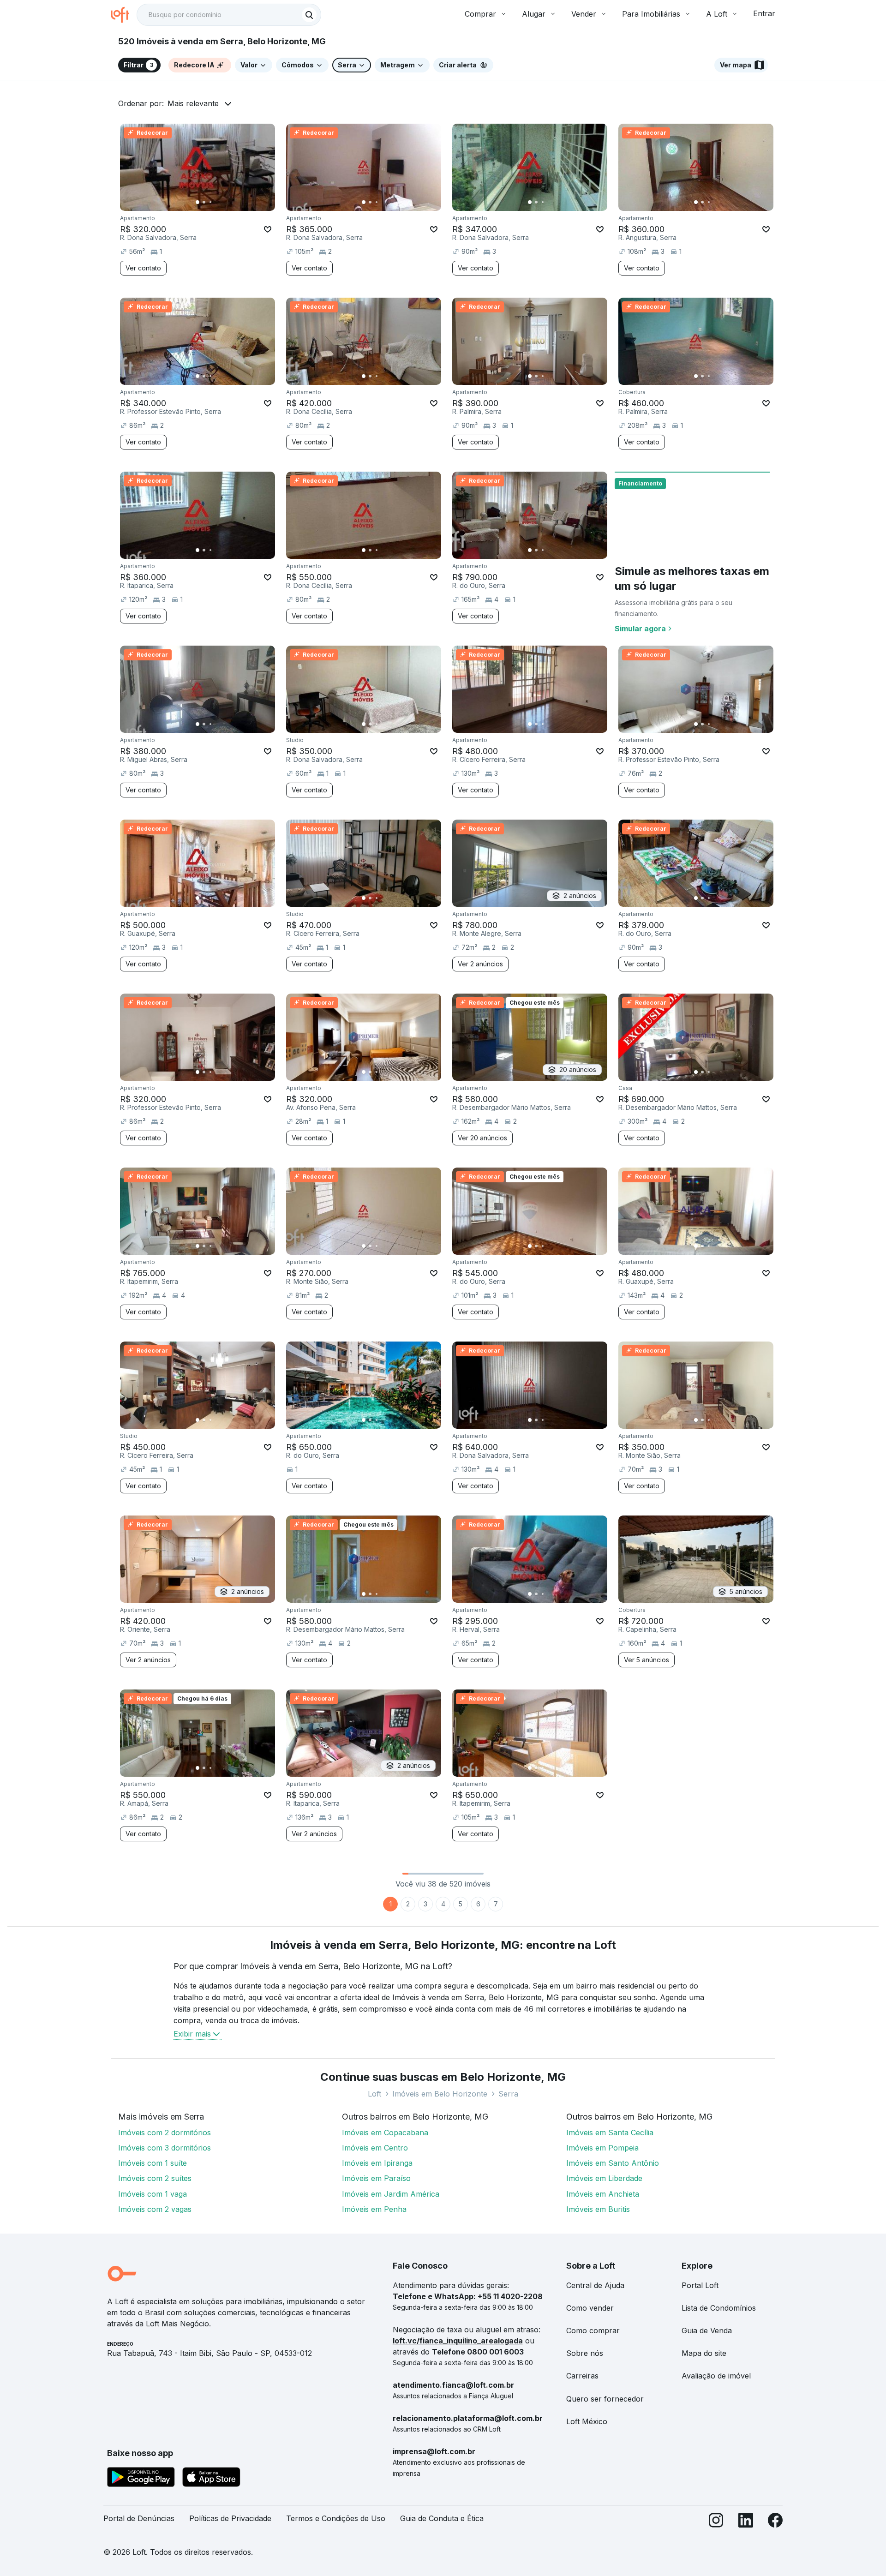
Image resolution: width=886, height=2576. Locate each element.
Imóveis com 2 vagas (155, 2209)
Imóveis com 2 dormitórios (165, 2133)
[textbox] (229, 15)
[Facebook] (775, 2522)
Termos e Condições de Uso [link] (336, 2518)
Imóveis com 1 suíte (153, 2163)
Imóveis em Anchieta (603, 2194)
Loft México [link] (587, 2421)
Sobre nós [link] (585, 2353)
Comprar (480, 14)
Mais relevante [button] (193, 103)
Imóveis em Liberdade (604, 2178)
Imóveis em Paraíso (376, 2178)
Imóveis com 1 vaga (153, 2194)
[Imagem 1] (198, 202)
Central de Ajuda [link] (595, 2285)
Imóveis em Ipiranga (377, 2163)
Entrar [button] (764, 13)
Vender (584, 14)
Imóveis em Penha (374, 2209)
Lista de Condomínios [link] (719, 2308)
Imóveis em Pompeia (602, 2148)
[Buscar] (309, 15)
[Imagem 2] (204, 202)
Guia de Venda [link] (707, 2330)
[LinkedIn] (746, 2522)
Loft (374, 2094)
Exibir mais (192, 2034)
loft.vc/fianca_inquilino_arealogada (458, 2341)
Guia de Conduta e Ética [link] (442, 2518)
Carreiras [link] (582, 2376)
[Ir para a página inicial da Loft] (124, 15)
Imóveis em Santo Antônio (613, 2163)
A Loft (717, 14)
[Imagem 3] (210, 202)
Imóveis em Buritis (598, 2209)
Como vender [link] (590, 2308)
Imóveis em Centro (375, 2148)
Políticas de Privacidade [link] (230, 2518)
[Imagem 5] (223, 202)
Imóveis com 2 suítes (155, 2178)
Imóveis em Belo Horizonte (440, 2094)
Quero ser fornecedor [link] (605, 2399)
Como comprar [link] (593, 2330)
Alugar (534, 14)
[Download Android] (141, 2479)
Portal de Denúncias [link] (139, 2518)
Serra (508, 2094)
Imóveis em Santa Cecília (610, 2133)
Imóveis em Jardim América (391, 2194)
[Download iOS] (211, 2479)
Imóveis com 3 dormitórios (165, 2148)
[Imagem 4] (217, 202)
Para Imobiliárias (651, 14)
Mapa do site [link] (704, 2353)
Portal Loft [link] (700, 2285)
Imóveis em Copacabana (385, 2133)
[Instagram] (716, 2522)
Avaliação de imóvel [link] (716, 2376)
